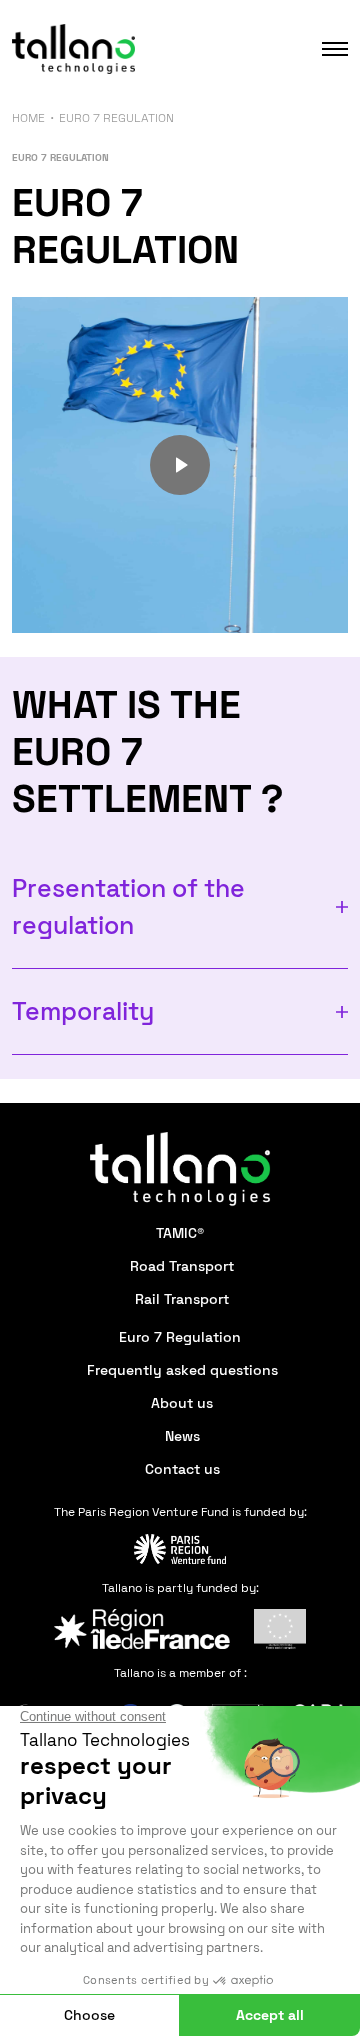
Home (28, 118)
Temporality (83, 1011)
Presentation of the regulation (128, 907)
